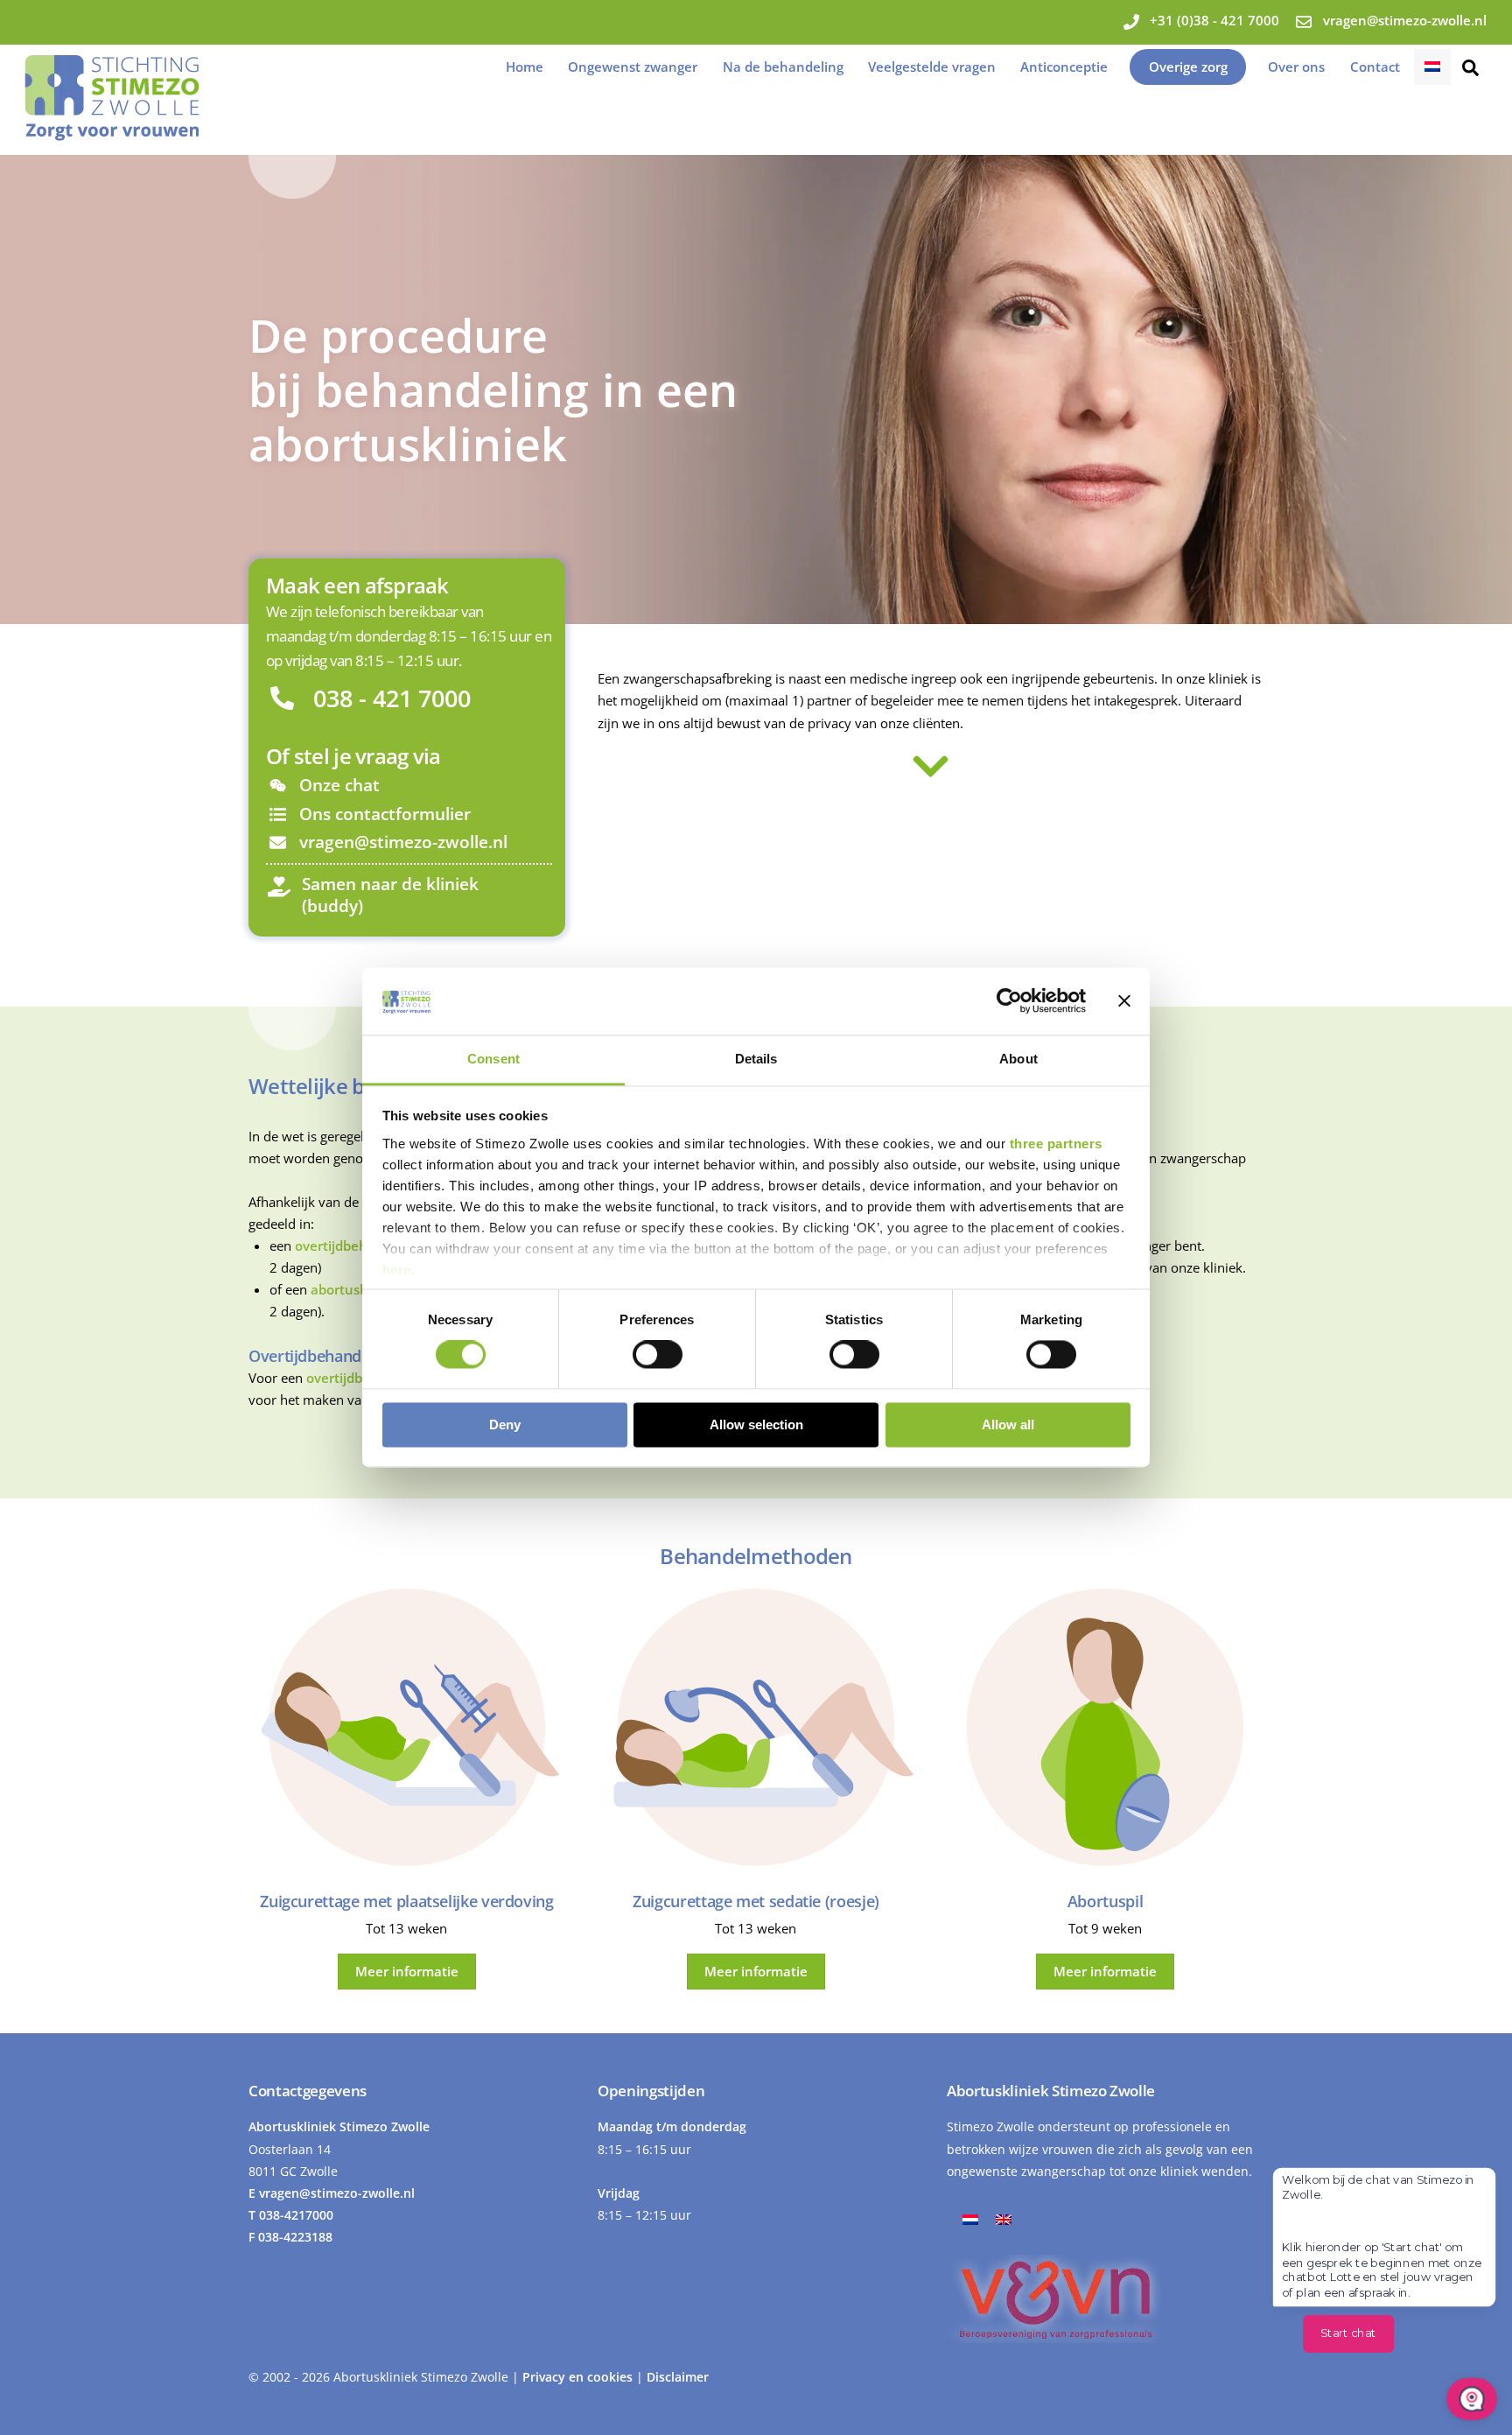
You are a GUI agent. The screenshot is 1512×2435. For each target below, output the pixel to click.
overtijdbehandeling (359, 1246)
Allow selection (756, 1425)
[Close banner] (1124, 1001)
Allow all (1008, 1425)
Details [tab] (756, 1059)
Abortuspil (1105, 1901)
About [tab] (1018, 1059)
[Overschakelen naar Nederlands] (970, 2218)
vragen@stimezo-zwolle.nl (337, 2193)
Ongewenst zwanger (633, 67)
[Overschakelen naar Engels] (1004, 2218)
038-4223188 (295, 2237)
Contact (1375, 67)
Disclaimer (678, 2377)
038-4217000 (296, 2215)
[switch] (658, 1355)
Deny (505, 1425)
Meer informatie (407, 1971)
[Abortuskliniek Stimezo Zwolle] (112, 132)
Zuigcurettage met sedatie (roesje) (756, 1901)
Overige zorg (1188, 67)
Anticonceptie (1064, 67)
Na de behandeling (783, 67)
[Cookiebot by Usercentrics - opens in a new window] (1009, 1001)
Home (525, 67)
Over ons (1296, 67)
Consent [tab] (493, 1059)
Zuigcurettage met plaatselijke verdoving (406, 1901)
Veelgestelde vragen (932, 67)
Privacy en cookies (579, 2377)
